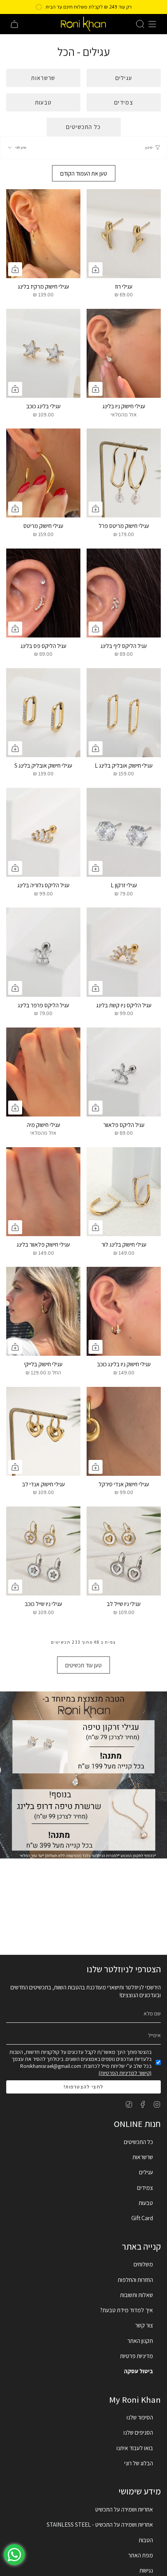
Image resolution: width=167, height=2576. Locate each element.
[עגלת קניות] (14, 24)
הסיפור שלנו (140, 2417)
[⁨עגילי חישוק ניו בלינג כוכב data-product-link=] (124, 1311)
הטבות (146, 2540)
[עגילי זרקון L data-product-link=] (124, 832)
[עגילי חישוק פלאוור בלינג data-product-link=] (43, 1192)
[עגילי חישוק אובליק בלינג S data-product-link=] (43, 713)
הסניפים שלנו (138, 2432)
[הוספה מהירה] (96, 269)
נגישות (146, 2570)
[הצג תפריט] (152, 24)
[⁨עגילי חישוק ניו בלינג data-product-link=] (124, 353)
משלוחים (143, 2264)
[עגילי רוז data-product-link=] (124, 234)
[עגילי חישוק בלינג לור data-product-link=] (124, 1192)
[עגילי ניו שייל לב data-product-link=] (124, 1551)
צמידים (145, 2188)
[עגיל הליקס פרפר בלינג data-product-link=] (43, 952)
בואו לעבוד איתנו (135, 2448)
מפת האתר (141, 2555)
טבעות (146, 2203)
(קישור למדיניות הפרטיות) (125, 2073)
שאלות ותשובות (137, 2295)
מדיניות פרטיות (137, 2356)
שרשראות (143, 2157)
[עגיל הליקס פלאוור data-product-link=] (124, 1072)
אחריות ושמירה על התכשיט (124, 2509)
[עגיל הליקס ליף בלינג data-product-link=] (124, 593)
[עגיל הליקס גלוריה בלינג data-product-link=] (43, 832)
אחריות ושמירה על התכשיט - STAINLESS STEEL (100, 2524)
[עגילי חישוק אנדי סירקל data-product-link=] (124, 1431)
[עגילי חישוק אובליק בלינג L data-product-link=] (124, 713)
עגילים (146, 2172)
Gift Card (142, 2218)
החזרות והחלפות (135, 2280)
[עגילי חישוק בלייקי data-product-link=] (43, 1311)
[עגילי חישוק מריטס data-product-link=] (43, 473)
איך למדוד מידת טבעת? (127, 2310)
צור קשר (144, 2325)
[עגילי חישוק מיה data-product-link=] (43, 1072)
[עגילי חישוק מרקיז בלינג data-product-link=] (43, 234)
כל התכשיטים (138, 2142)
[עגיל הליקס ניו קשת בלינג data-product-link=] (124, 952)
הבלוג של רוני (139, 2463)
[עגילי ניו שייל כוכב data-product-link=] (43, 1551)
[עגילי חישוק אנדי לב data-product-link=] (43, 1431)
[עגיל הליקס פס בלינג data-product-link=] (43, 593)
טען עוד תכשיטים (83, 1665)
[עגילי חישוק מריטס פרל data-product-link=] (124, 473)
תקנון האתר (140, 2341)
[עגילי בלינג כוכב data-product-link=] (43, 353)
